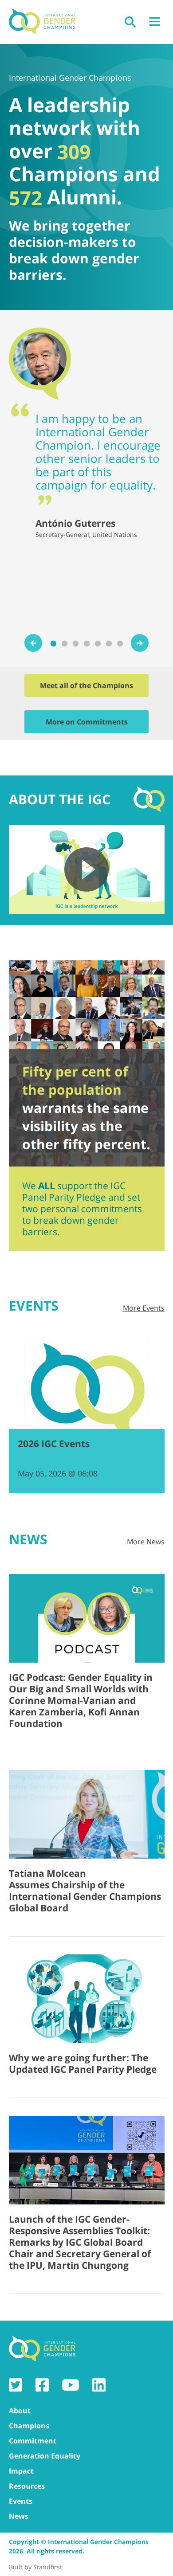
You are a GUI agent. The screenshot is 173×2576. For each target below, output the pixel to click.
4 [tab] (88, 644)
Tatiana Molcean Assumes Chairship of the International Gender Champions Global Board (85, 1891)
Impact (21, 2471)
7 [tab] (121, 644)
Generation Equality (45, 2456)
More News (146, 1542)
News (19, 2516)
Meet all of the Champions (86, 685)
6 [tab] (110, 644)
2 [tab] (66, 644)
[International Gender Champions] (42, 22)
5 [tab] (99, 644)
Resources (27, 2486)
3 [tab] (77, 644)
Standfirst (48, 2567)
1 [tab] (55, 644)
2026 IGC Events (54, 1444)
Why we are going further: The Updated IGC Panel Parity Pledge (83, 2063)
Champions (29, 2426)
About (20, 2411)
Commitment (33, 2441)
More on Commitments (87, 722)
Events (21, 2501)
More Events (144, 1308)
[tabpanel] (87, 433)
